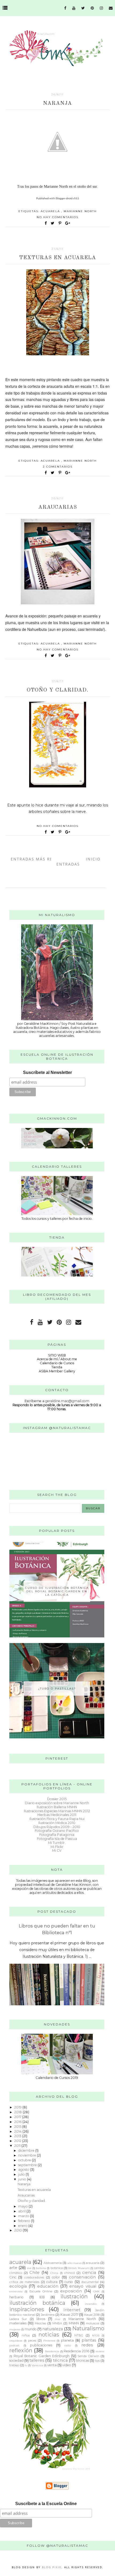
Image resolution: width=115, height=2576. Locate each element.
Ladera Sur (18, 2319)
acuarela (51, 211)
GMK (96, 2291)
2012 (18, 2141)
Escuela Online (41, 2291)
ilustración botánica (37, 2303)
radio (68, 2345)
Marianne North (80, 211)
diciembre (27, 2150)
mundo (31, 2329)
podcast (14, 2345)
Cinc (13, 2277)
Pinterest (49, 2340)
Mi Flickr (57, 1847)
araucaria (93, 2263)
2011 (18, 2146)
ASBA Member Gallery (57, 1371)
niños (26, 2335)
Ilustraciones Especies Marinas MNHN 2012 (57, 1811)
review (100, 2351)
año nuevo (74, 2263)
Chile (34, 2273)
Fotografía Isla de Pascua (57, 1839)
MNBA (57, 2323)
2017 (18, 2117)
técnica (60, 2360)
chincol (70, 2273)
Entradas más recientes (41, 859)
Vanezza (37, 2365)
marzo (24, 2216)
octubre (25, 2160)
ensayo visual (83, 2286)
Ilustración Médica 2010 (57, 1823)
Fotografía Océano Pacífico (57, 1831)
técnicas (83, 2360)
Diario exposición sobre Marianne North (57, 1803)
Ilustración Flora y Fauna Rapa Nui (57, 1819)
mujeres (15, 2329)
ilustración (74, 2296)
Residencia (52, 2351)
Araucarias (58, 507)
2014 (18, 2131)
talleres (37, 2360)
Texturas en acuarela (58, 258)
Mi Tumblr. (57, 1843)
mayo (23, 2206)
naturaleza (53, 2329)
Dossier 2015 (57, 1799)
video (67, 2365)
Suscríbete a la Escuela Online (46, 2504)
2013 (18, 2136)
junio (23, 2179)
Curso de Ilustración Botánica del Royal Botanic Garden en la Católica (57, 1591)
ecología (18, 2286)
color (56, 2277)
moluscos (93, 2323)
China (54, 2273)
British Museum (79, 2268)
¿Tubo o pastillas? (57, 1689)
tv (26, 2365)
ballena (41, 2268)
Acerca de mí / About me (57, 1359)
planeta (67, 2340)
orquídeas (16, 2340)
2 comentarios (58, 467)
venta (52, 2365)
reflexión (21, 2350)
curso (69, 2282)
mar (58, 2319)
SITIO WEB (57, 1355)
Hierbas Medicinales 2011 (57, 1815)
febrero (25, 2221)
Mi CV (57, 1850)
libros (41, 2319)
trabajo (14, 2365)
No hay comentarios (57, 217)
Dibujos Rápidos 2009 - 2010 (57, 1827)
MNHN (74, 2323)
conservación (82, 2277)
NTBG (79, 2335)
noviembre (28, 2155)
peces (32, 2340)
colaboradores (34, 2277)
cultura (52, 2282)
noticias (49, 2335)
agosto (24, 2170)
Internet (72, 2310)
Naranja (57, 103)
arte (13, 2268)
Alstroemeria (53, 2263)
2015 (18, 2127)
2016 (18, 2122)
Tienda (57, 1367)
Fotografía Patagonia (57, 1835)
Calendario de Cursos (57, 1363)
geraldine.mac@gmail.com (67, 1401)
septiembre (28, 2165)
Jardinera (48, 2315)
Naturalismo (88, 2328)
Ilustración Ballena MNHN (57, 1807)
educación (48, 2286)
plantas (89, 2340)
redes (87, 2345)
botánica (57, 2268)
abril (22, 2211)
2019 (18, 2107)
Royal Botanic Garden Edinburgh (42, 2356)
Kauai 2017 (69, 2315)
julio (22, 2174)
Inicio (93, 859)
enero (23, 2226)
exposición (71, 2291)
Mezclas (40, 2323)
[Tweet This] (54, 223)
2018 (18, 2112)
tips (97, 2361)
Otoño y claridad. (58, 690)
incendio (91, 2304)
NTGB (96, 2335)
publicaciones (41, 2345)
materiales (18, 2323)
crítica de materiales (24, 2282)
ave (29, 2268)
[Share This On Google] (68, 223)
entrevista (16, 2291)
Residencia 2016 (76, 2351)
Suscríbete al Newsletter (47, 1072)
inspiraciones (27, 2309)
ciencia (89, 2273)
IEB (42, 2297)
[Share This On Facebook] (46, 223)
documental (90, 2282)
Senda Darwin (88, 2356)
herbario (16, 2297)
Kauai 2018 (92, 2315)
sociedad (16, 2360)
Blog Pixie (52, 2567)
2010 (18, 2230)
